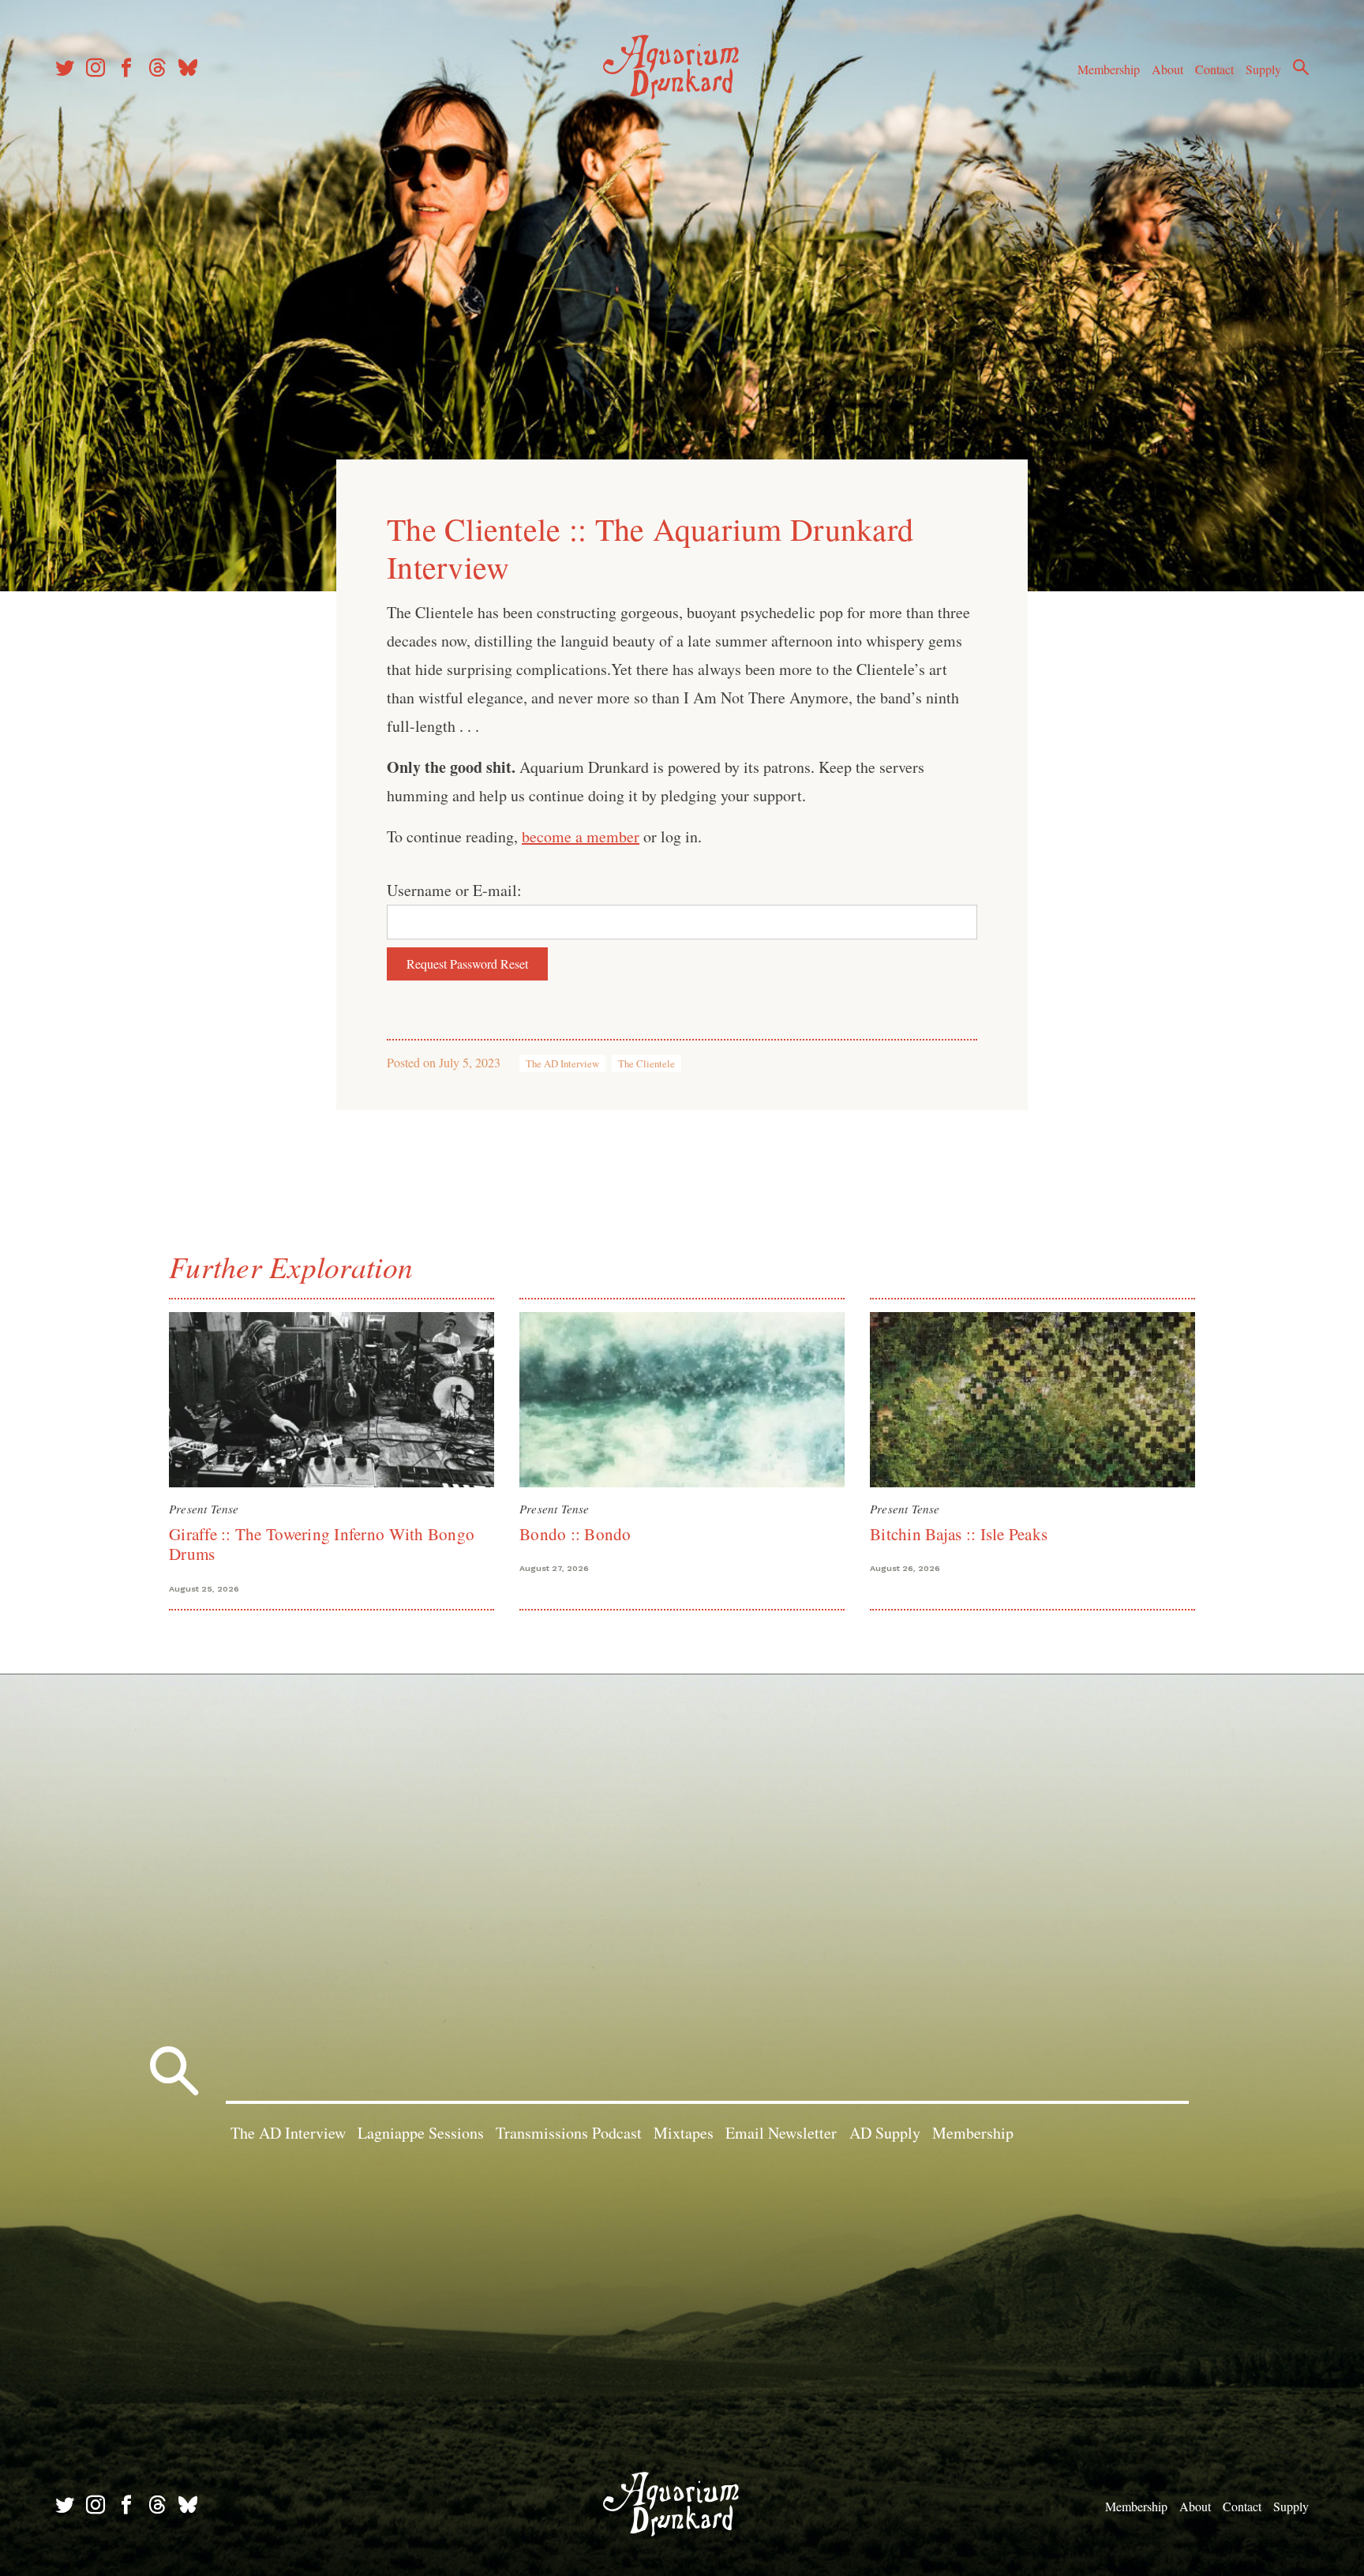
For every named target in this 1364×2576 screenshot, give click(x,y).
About (1167, 69)
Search (1301, 67)
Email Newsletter (781, 2133)
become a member (581, 836)
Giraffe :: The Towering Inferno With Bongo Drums (322, 1544)
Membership (1109, 69)
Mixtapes (684, 2133)
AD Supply (885, 2133)
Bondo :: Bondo (575, 1534)
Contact (1214, 69)
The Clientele (646, 1063)
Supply (1263, 69)
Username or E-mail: (454, 890)
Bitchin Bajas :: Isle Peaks (959, 1534)
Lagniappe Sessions (421, 2133)
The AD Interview (562, 1063)
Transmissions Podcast (569, 2133)
